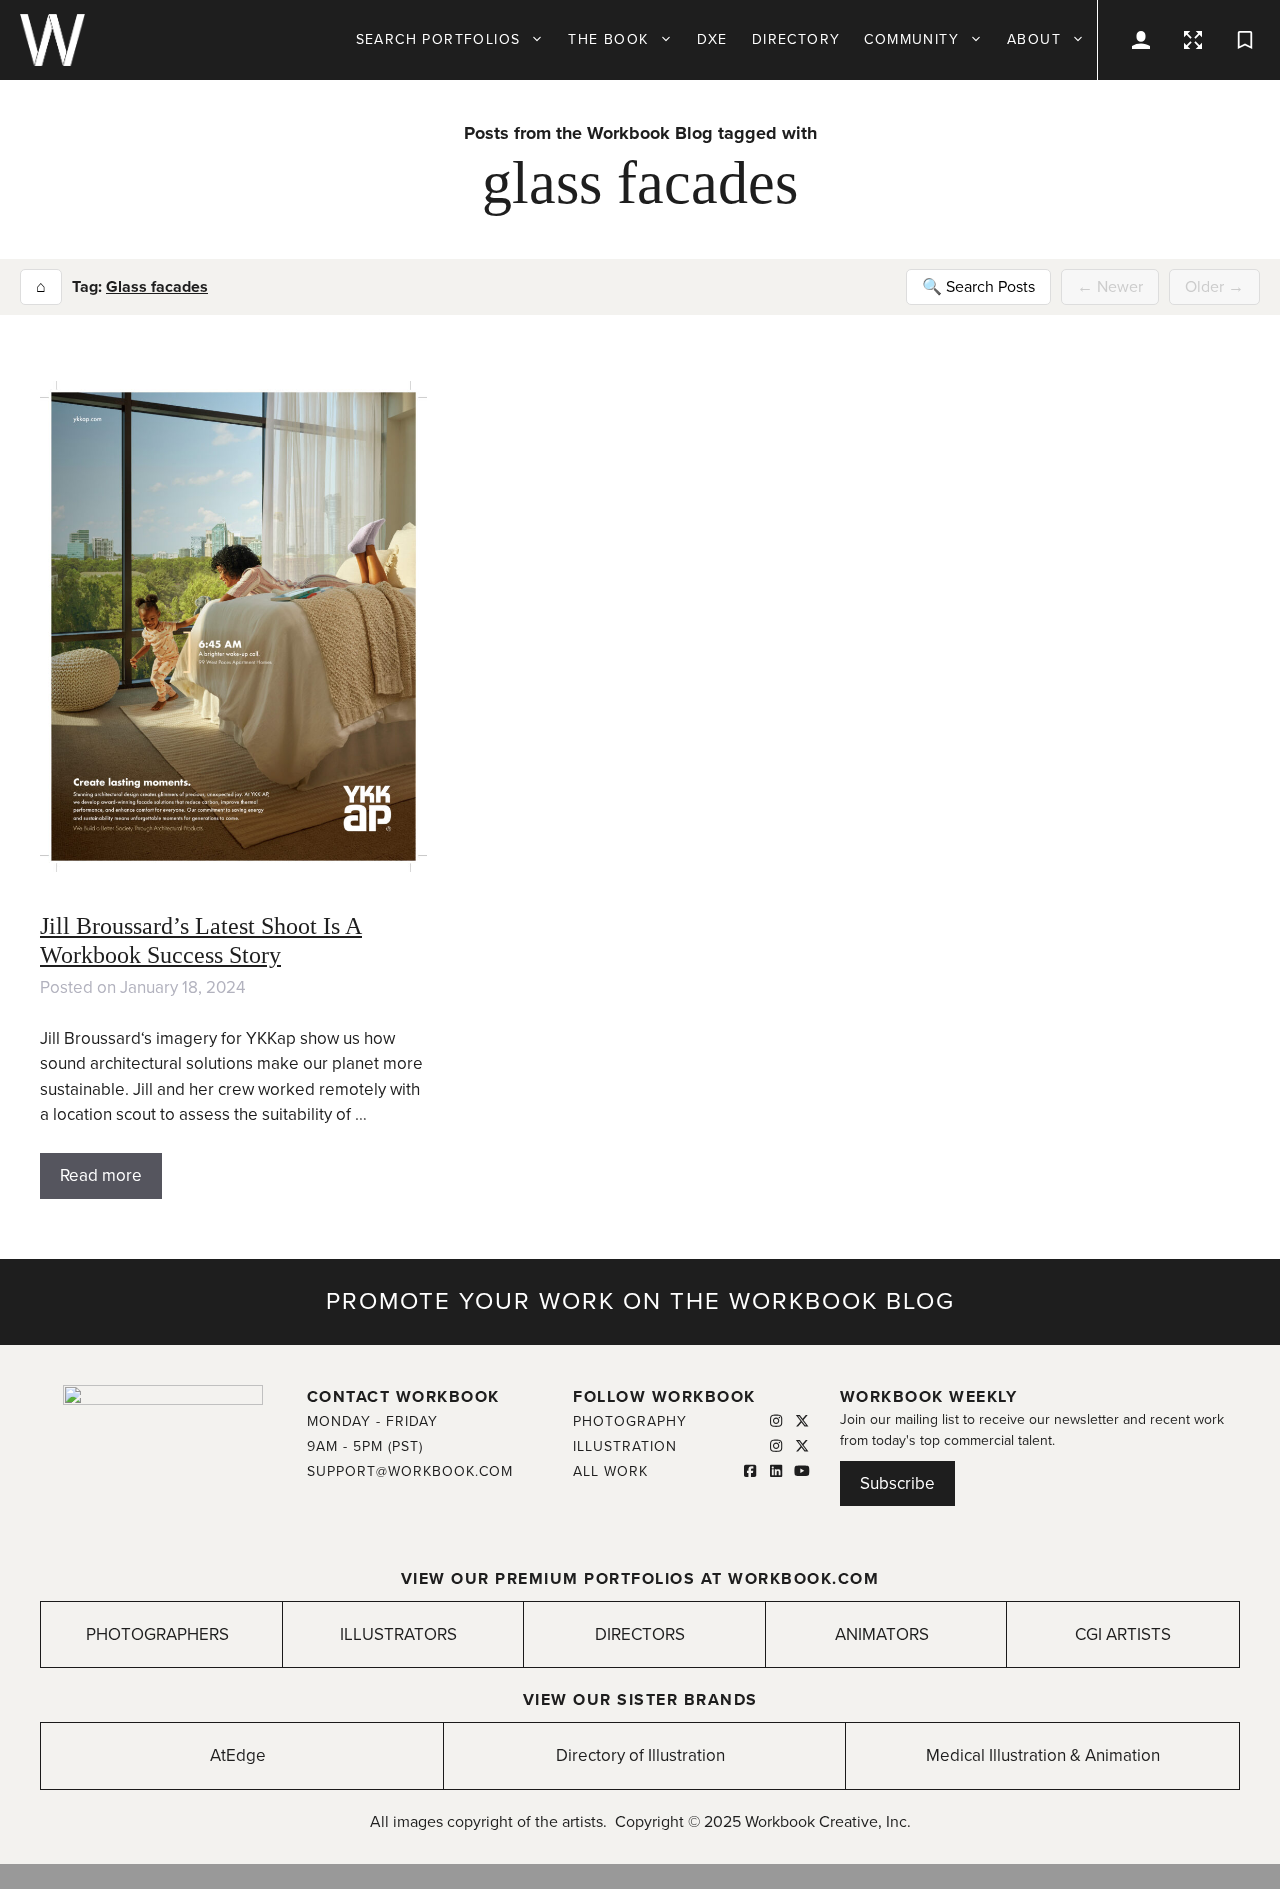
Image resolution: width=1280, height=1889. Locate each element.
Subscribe (897, 1483)
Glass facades (157, 287)
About (1034, 39)
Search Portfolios (438, 39)
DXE (712, 39)
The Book (608, 39)
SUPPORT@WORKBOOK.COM (410, 1471)
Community (911, 39)
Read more (101, 1175)
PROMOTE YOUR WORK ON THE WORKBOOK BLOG (640, 1301)
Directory (796, 39)
